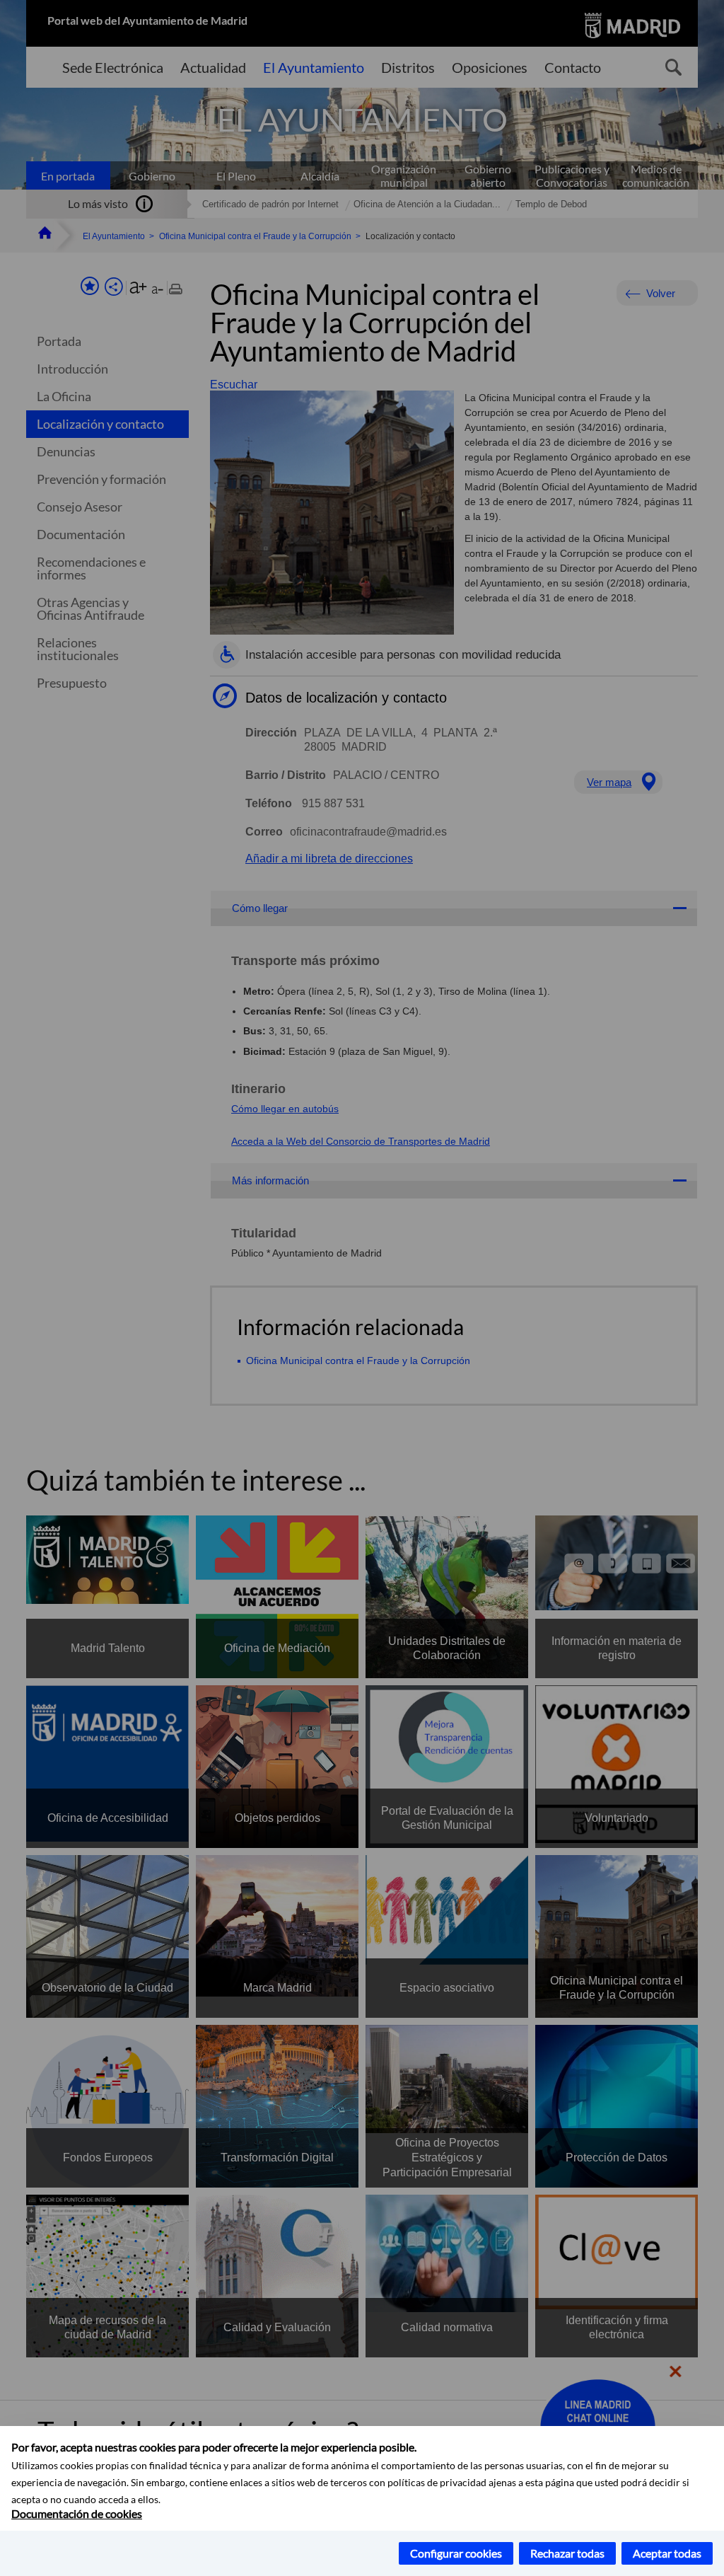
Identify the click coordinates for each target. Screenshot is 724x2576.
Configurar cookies (456, 2553)
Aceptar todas (667, 2553)
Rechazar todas (567, 2553)
